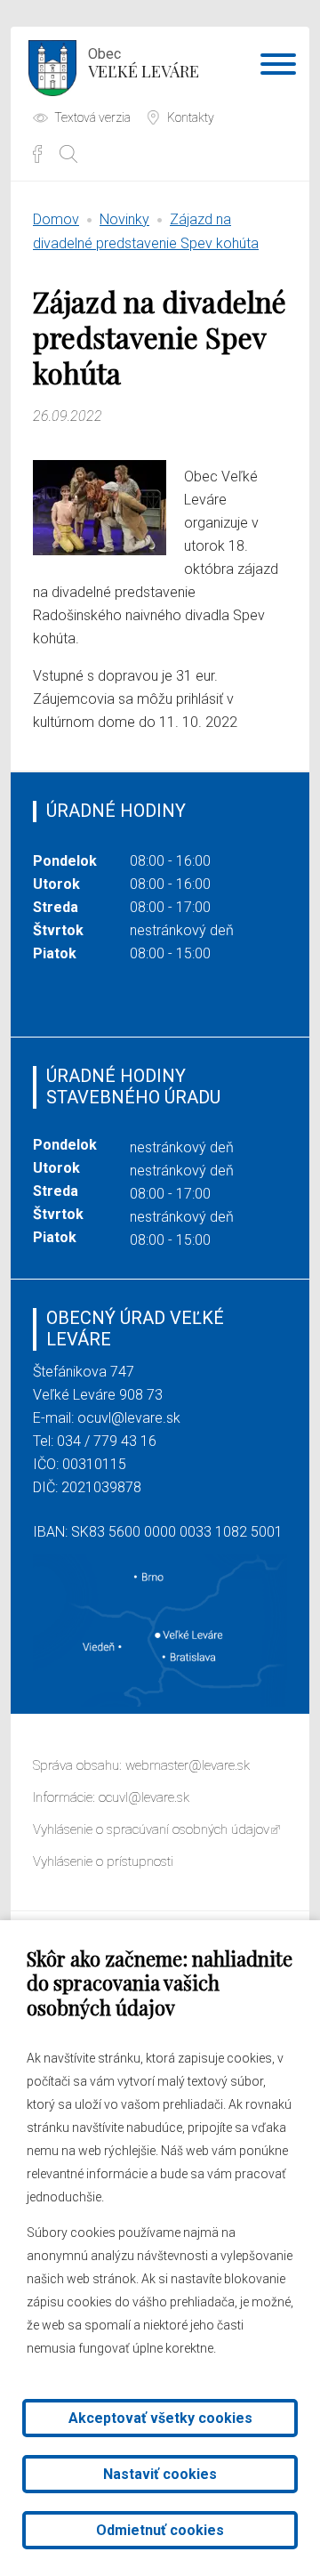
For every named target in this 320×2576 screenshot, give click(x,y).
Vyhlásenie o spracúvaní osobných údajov (151, 1829)
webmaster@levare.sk (188, 1765)
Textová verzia (92, 117)
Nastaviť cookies (160, 2474)
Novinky (124, 219)
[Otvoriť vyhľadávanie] (68, 154)
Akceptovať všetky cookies (160, 2418)
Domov (56, 219)
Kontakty (191, 117)
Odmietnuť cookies (160, 2530)
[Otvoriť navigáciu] (278, 68)
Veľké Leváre (144, 64)
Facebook (37, 154)
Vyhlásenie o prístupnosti (103, 1861)
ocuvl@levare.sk (129, 1418)
